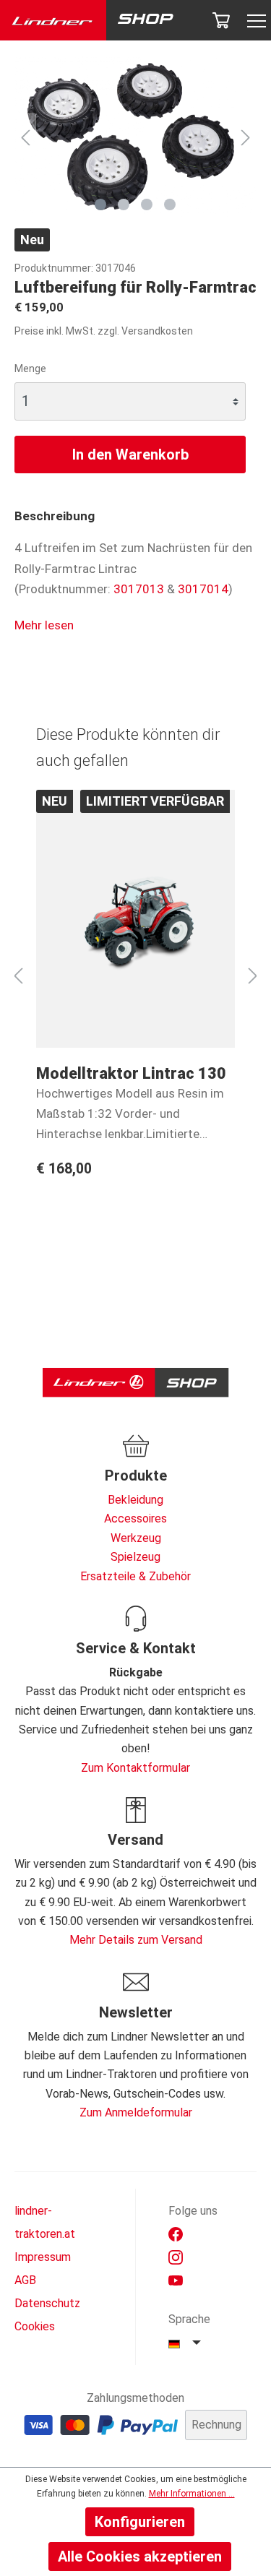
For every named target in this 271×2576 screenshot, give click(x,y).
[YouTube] (176, 2280)
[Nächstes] (246, 136)
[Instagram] (176, 2257)
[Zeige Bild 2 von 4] (124, 204)
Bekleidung (135, 1500)
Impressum (43, 2257)
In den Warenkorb (130, 455)
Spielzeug (135, 1557)
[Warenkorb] (221, 20)
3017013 (139, 589)
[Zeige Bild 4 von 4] (170, 204)
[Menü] (253, 21)
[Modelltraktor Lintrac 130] (135, 919)
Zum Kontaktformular (135, 1768)
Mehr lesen (44, 625)
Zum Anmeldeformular (136, 2112)
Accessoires (135, 1519)
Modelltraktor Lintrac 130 (131, 1073)
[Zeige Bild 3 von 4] (147, 204)
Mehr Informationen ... (192, 2494)
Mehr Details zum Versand (136, 1940)
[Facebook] (176, 2234)
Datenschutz (47, 2303)
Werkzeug (136, 1538)
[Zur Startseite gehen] (53, 21)
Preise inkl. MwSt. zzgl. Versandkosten (104, 331)
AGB (25, 2280)
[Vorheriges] (25, 136)
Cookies (35, 2326)
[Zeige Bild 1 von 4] (100, 204)
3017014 (203, 589)
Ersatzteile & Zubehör (135, 1576)
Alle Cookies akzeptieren (140, 2556)
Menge (30, 369)
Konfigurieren (140, 2522)
